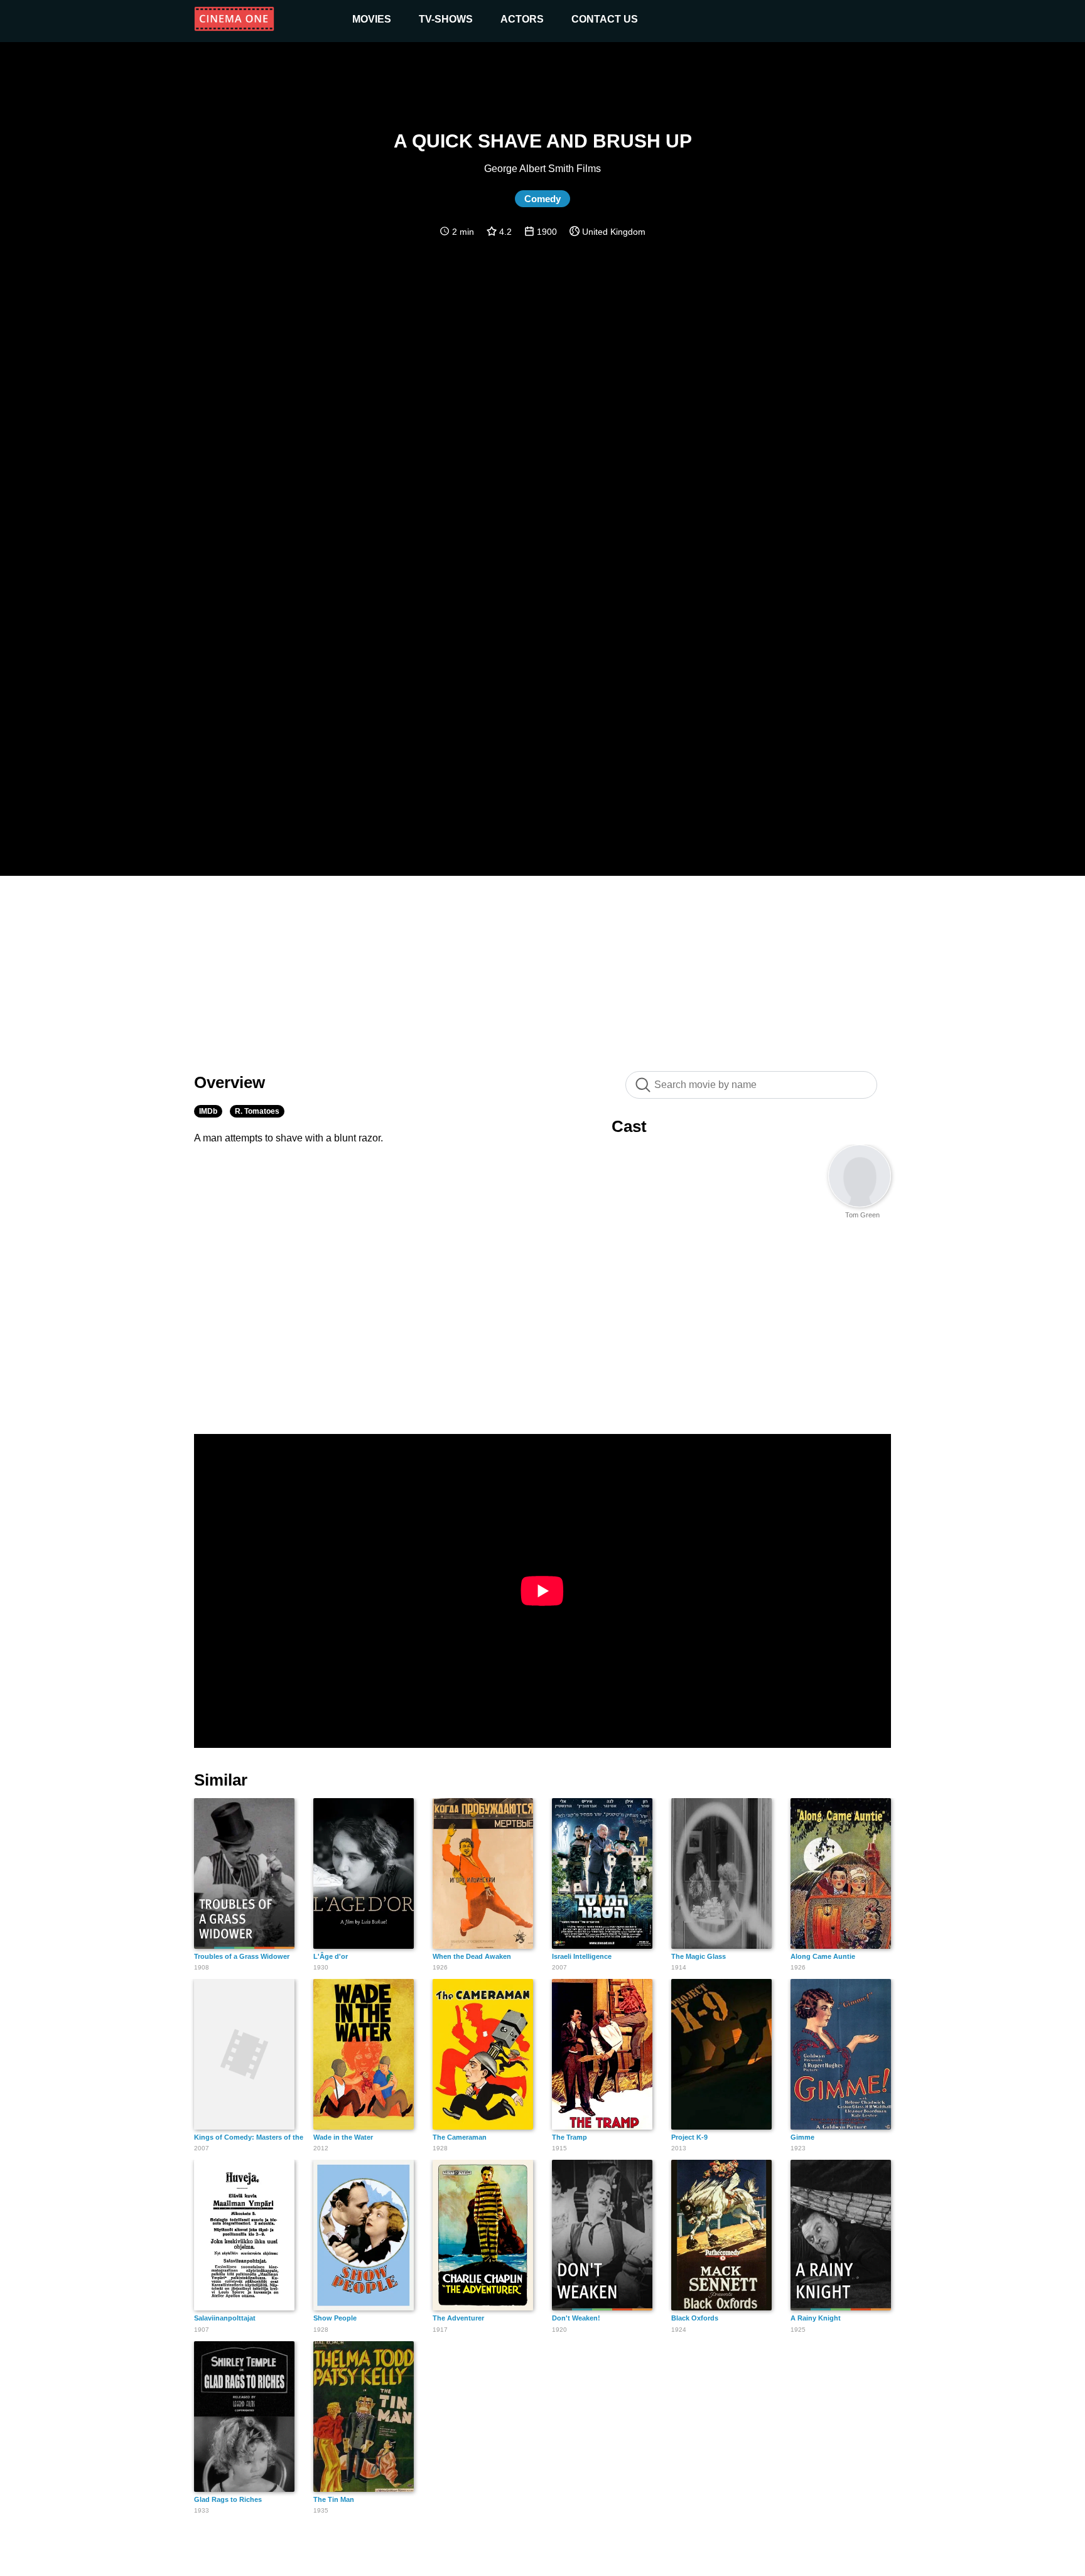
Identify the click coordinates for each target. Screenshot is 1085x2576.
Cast (629, 1126)
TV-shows (446, 19)
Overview (229, 1082)
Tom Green (862, 1215)
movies (372, 19)
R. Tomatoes (257, 1111)
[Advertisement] (542, 967)
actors (522, 19)
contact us (605, 19)
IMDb (208, 1111)
